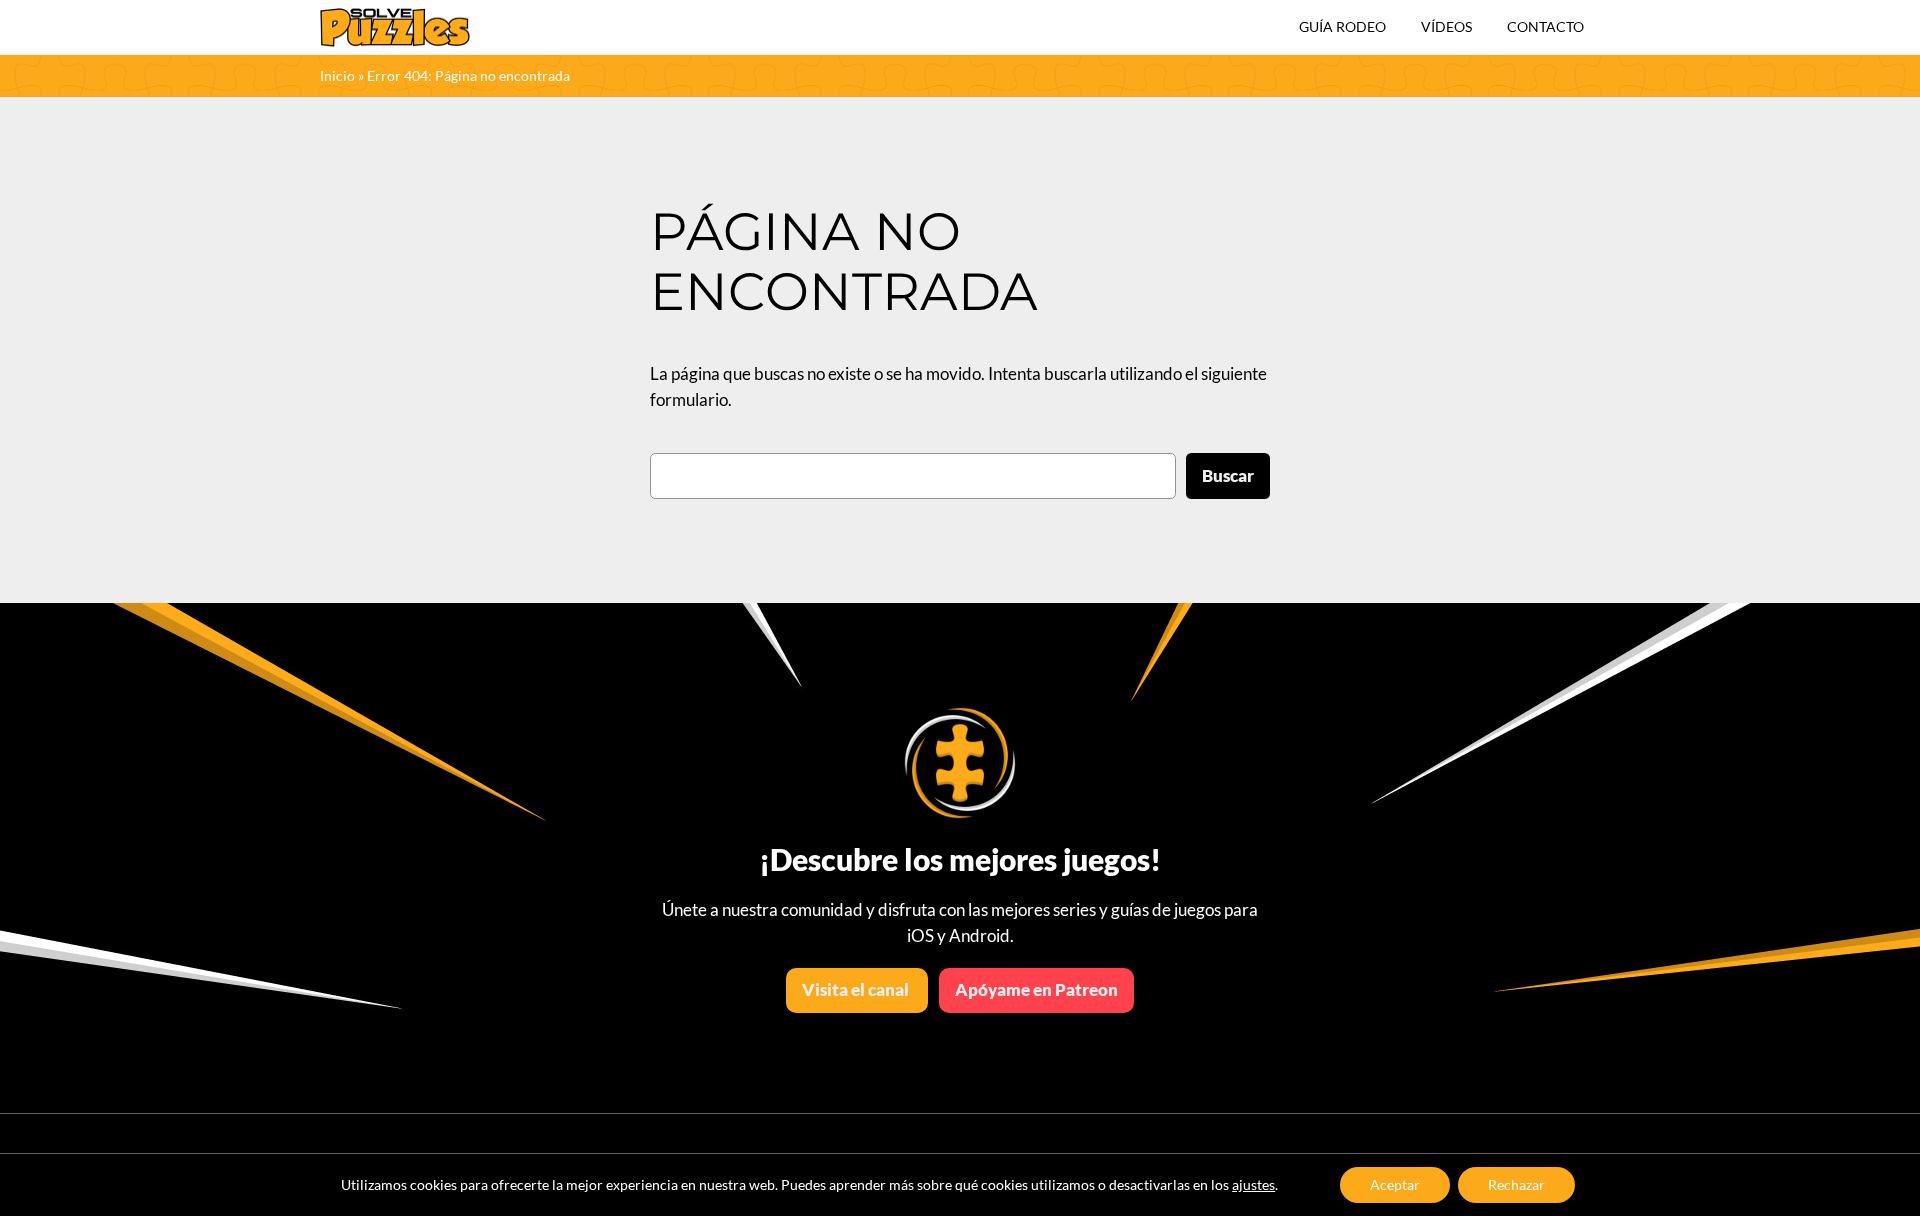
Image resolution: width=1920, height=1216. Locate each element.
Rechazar (1516, 1184)
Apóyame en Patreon (1036, 989)
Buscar (1228, 475)
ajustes (1253, 1184)
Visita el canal (857, 989)
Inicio (337, 75)
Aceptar (1395, 1184)
